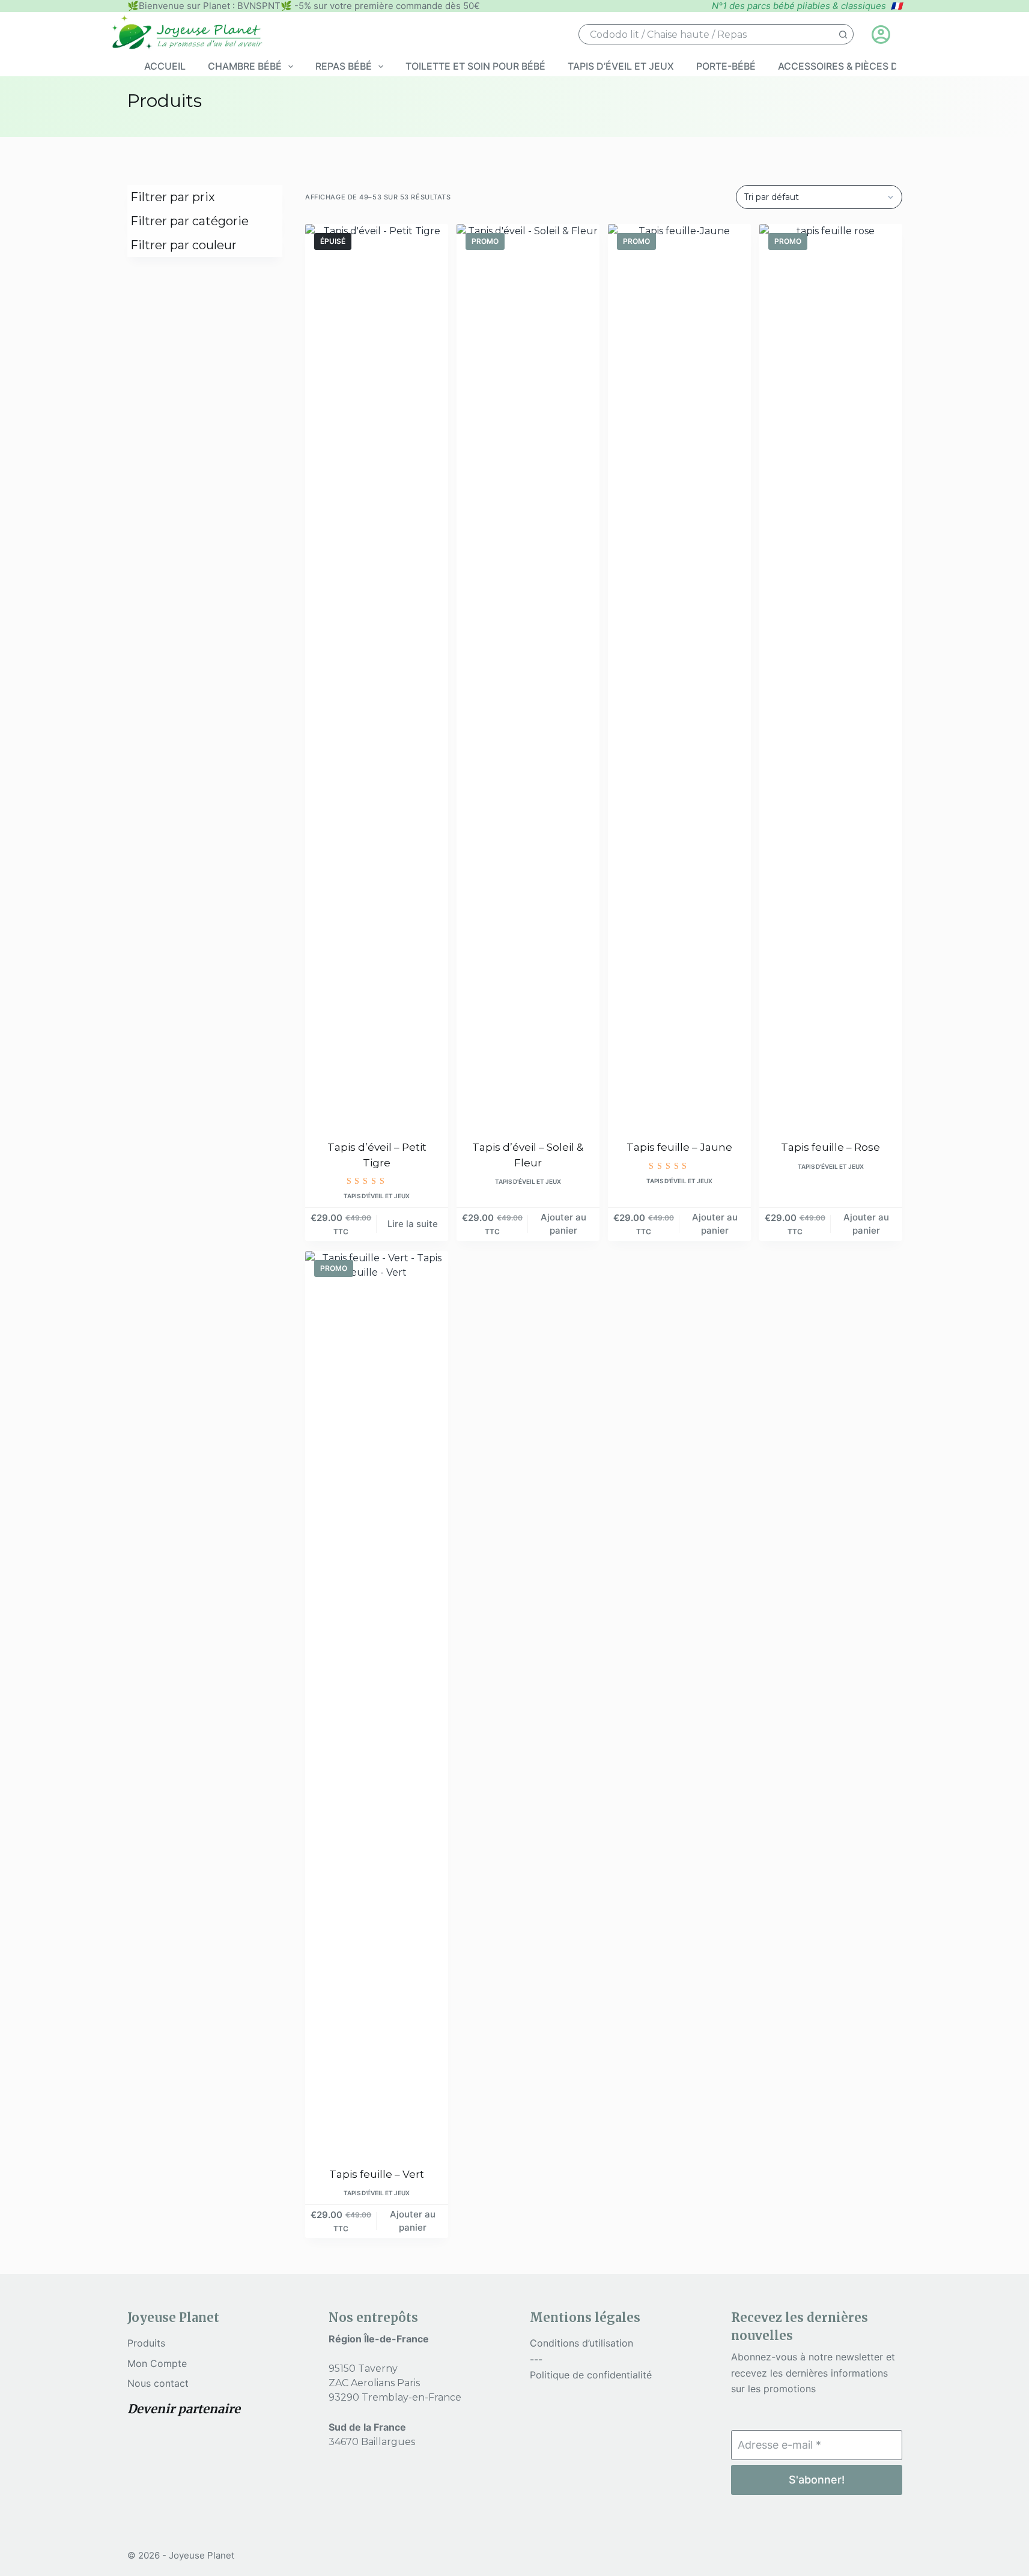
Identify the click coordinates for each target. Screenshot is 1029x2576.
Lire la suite (413, 1224)
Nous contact (158, 2383)
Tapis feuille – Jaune (679, 1147)
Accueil (165, 66)
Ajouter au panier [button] (563, 1224)
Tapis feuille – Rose (830, 1147)
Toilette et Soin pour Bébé (475, 66)
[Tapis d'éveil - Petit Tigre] (377, 674)
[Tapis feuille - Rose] (831, 674)
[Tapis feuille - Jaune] (679, 674)
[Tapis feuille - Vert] (377, 1702)
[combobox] (706, 34)
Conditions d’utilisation (581, 2343)
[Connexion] (881, 35)
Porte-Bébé (726, 66)
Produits (146, 2343)
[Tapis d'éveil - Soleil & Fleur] (528, 674)
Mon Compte (157, 2363)
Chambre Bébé (245, 66)
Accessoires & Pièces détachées (863, 66)
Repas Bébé (344, 66)
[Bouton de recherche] (843, 34)
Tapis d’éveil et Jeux (621, 66)
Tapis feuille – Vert (377, 2174)
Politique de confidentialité (591, 2375)
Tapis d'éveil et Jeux (377, 1196)
